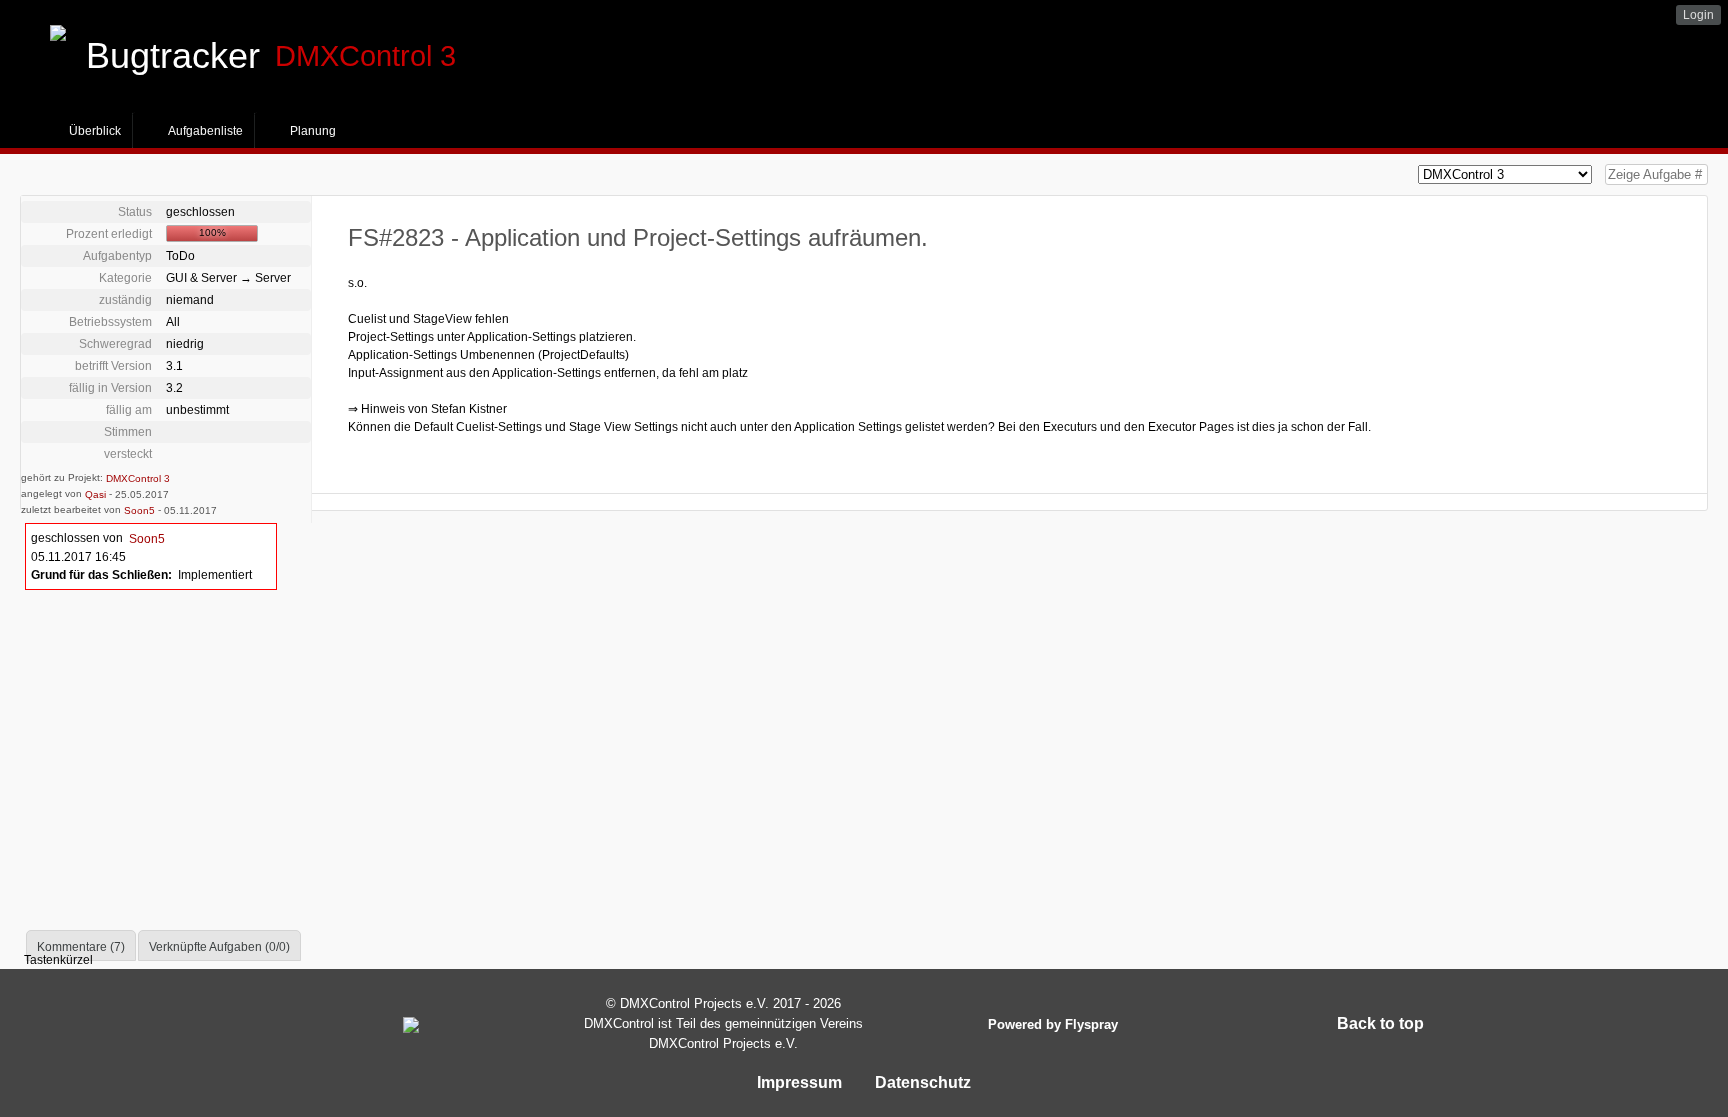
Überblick (95, 131)
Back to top (1382, 1023)
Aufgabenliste (205, 131)
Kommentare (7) (81, 947)
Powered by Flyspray (1053, 1024)
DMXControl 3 (138, 478)
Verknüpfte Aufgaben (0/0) (219, 947)
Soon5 (139, 510)
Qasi (95, 494)
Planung (313, 131)
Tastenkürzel (57, 960)
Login (1698, 15)
